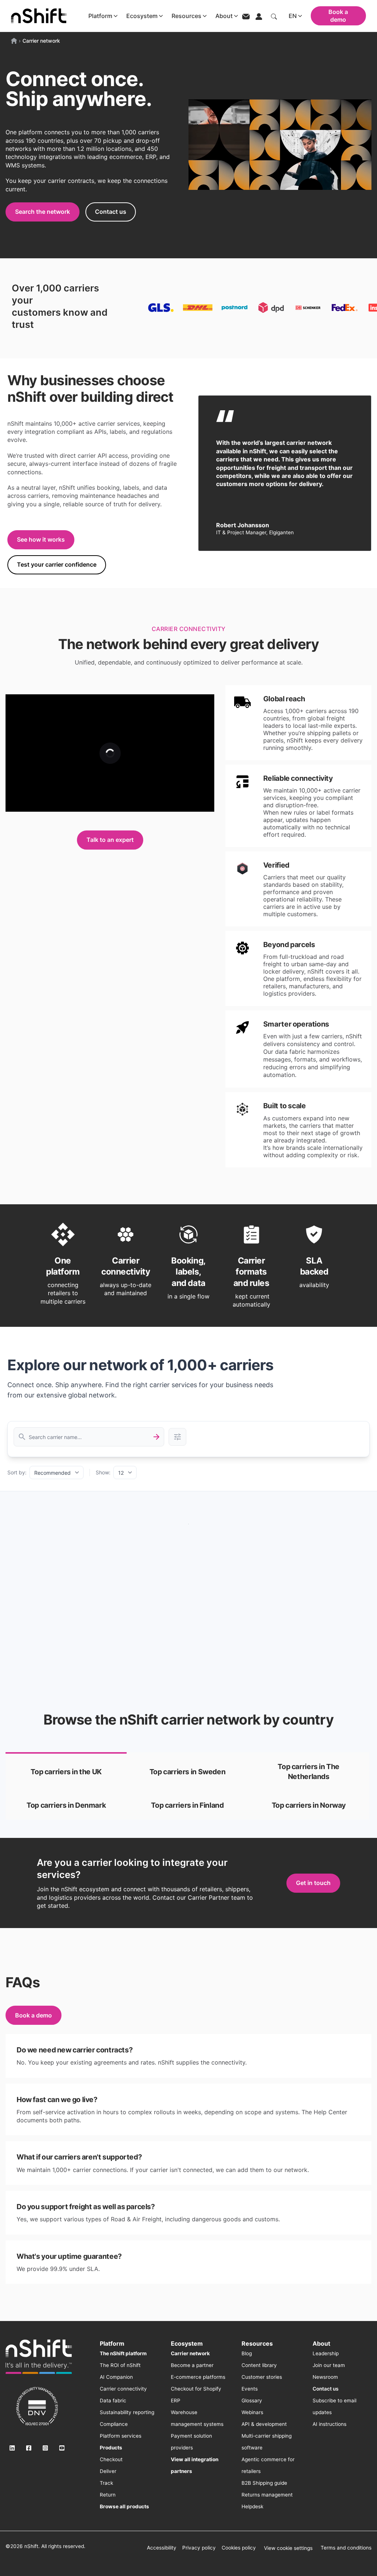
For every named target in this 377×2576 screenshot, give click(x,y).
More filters (177, 1437)
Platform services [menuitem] (121, 2436)
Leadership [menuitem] (326, 2353)
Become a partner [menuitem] (192, 2365)
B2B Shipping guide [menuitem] (264, 2483)
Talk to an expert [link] (110, 840)
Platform (100, 16)
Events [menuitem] (250, 2389)
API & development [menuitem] (264, 2424)
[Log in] (259, 16)
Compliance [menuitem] (114, 2424)
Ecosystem (142, 16)
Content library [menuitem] (259, 2365)
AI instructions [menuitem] (330, 2424)
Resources (186, 16)
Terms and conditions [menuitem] (346, 2548)
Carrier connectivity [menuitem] (123, 2389)
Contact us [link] (111, 212)
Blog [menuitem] (247, 2353)
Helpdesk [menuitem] (252, 2506)
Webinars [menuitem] (252, 2412)
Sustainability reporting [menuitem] (127, 2412)
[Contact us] (246, 16)
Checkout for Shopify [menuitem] (196, 2389)
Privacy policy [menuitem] (199, 2548)
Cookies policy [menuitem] (239, 2548)
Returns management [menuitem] (267, 2495)
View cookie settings (288, 2548)
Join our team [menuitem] (329, 2365)
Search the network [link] (43, 212)
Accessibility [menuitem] (162, 2548)
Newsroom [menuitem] (325, 2377)
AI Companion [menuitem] (116, 2377)
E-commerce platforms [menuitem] (198, 2377)
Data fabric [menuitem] (113, 2400)
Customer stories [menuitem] (262, 2377)
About (224, 16)
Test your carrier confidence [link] (57, 564)
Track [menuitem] (106, 2483)
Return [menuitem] (108, 2495)
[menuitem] (123, 2353)
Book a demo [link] (34, 2015)
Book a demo (338, 16)
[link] (66, 1771)
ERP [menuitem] (176, 2400)
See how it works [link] (41, 539)
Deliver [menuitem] (108, 2471)
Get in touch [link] (313, 1883)
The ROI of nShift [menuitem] (120, 2365)
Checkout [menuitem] (111, 2459)
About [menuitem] (321, 2343)
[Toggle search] (274, 16)
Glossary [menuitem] (252, 2400)
